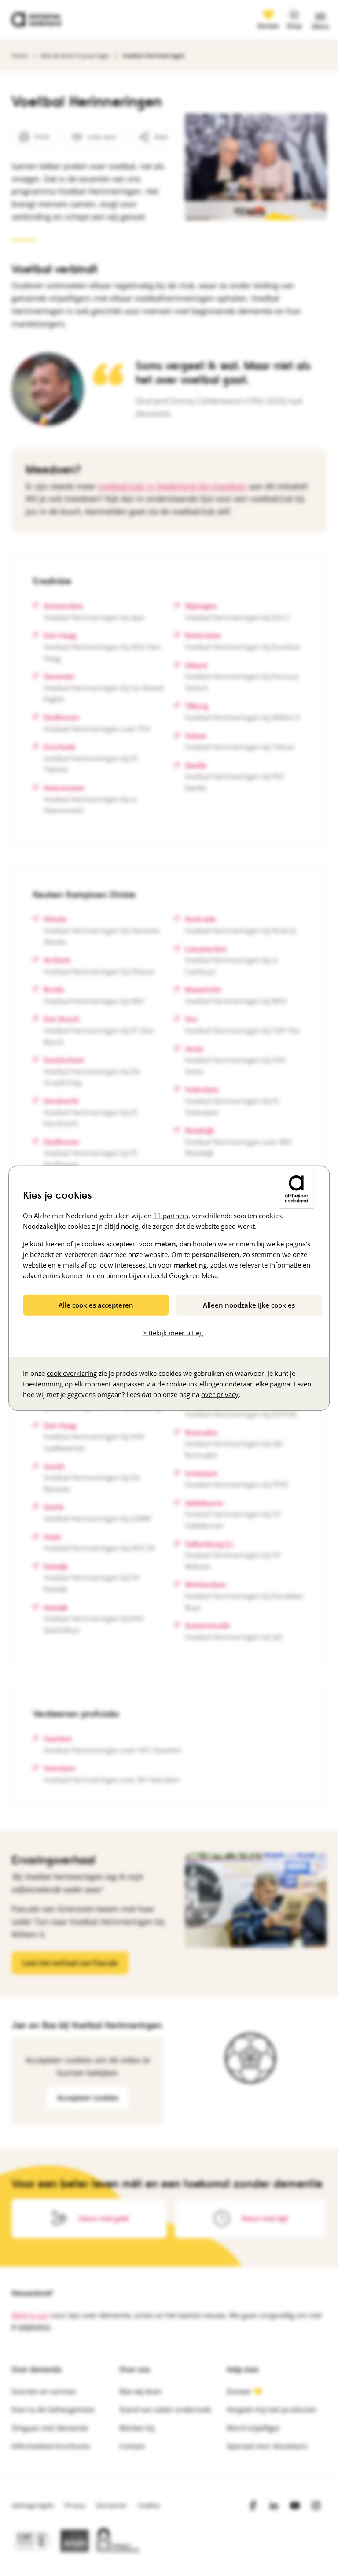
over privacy (220, 1394)
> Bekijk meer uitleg (173, 1333)
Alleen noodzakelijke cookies (249, 1305)
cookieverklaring (72, 1373)
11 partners (171, 1215)
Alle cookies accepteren (96, 1305)
